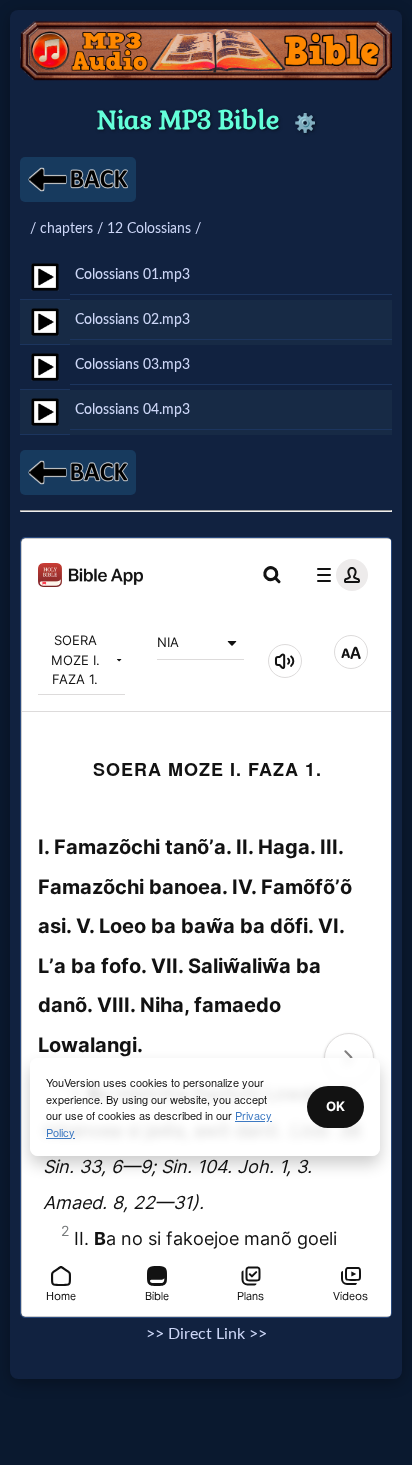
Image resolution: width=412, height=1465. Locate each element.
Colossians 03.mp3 (132, 364)
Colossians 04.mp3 (132, 409)
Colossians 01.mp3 (132, 274)
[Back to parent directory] (78, 179)
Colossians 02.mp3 (132, 319)
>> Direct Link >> (206, 1334)
